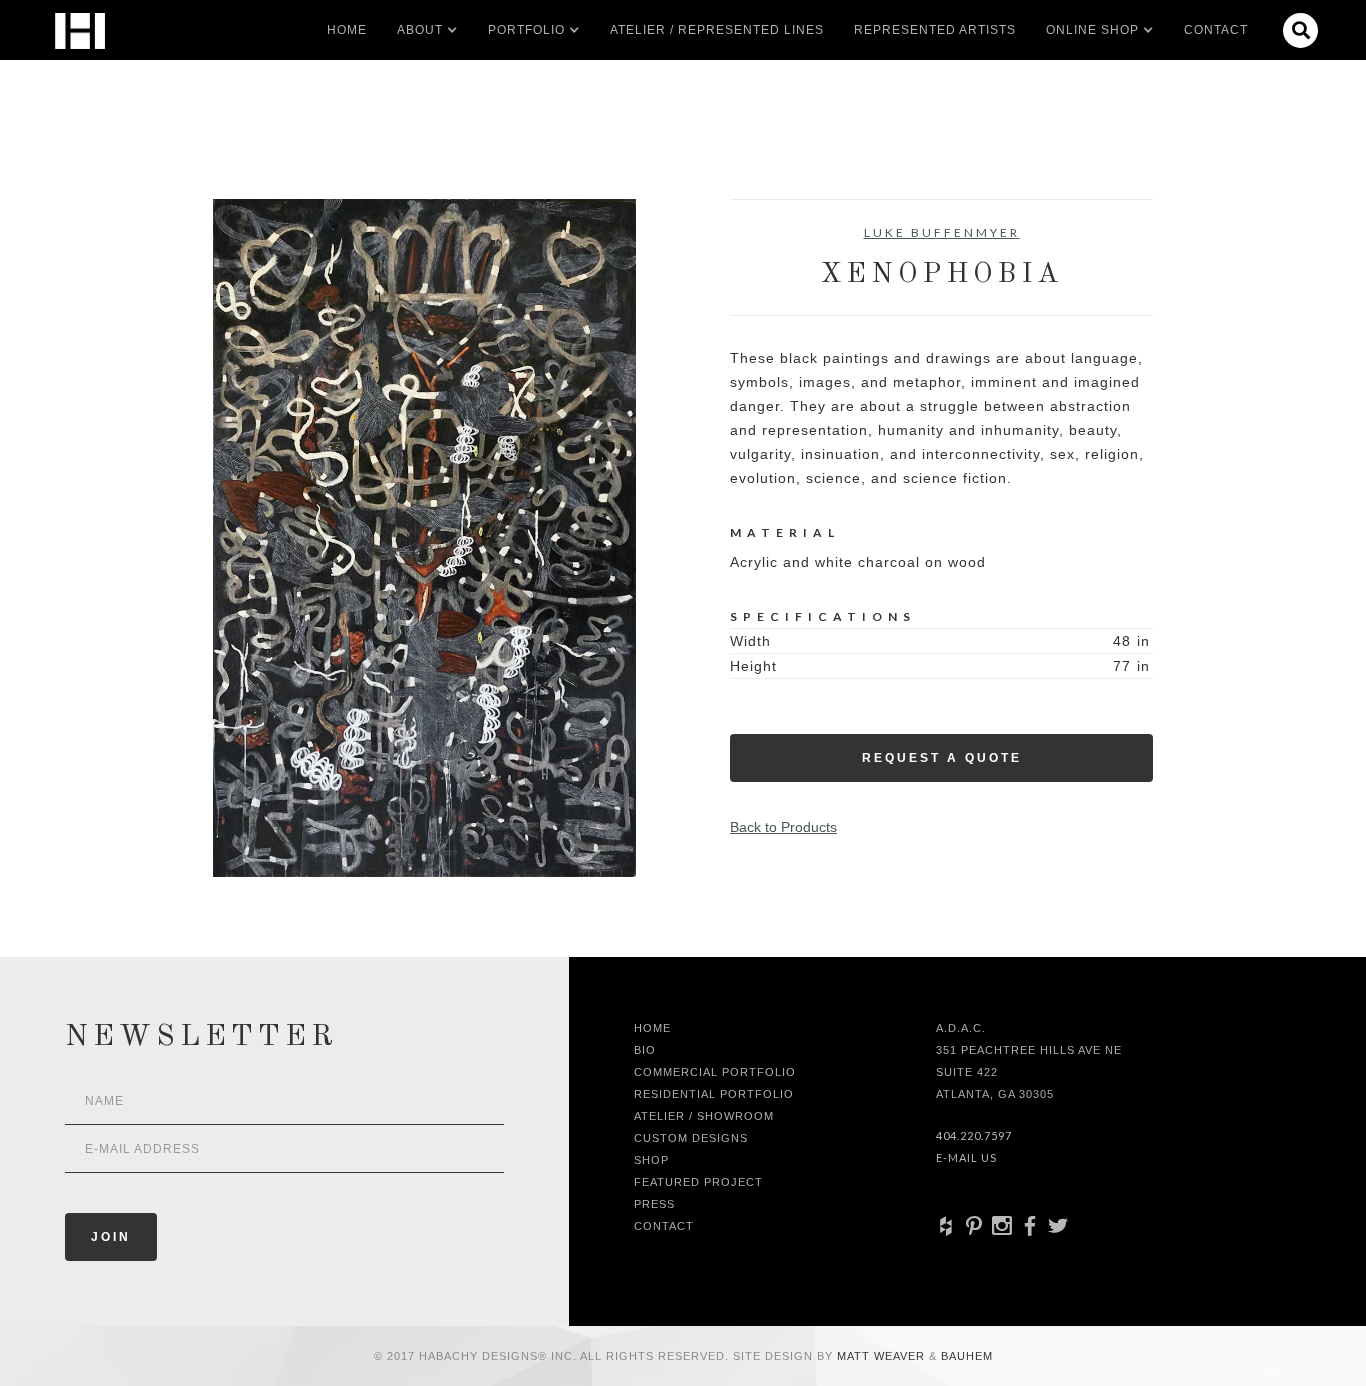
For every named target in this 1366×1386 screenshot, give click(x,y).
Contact (1216, 30)
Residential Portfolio (714, 1094)
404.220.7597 (974, 1135)
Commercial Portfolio (715, 1072)
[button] (420, 30)
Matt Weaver (883, 1356)
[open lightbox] (424, 538)
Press (654, 1204)
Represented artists (935, 30)
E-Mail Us (966, 1157)
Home (347, 30)
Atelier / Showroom (704, 1116)
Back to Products (783, 827)
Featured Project (698, 1182)
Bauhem (965, 1356)
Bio (645, 1050)
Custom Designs (691, 1138)
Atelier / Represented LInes (717, 30)
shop (651, 1160)
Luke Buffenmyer (942, 232)
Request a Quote (942, 758)
